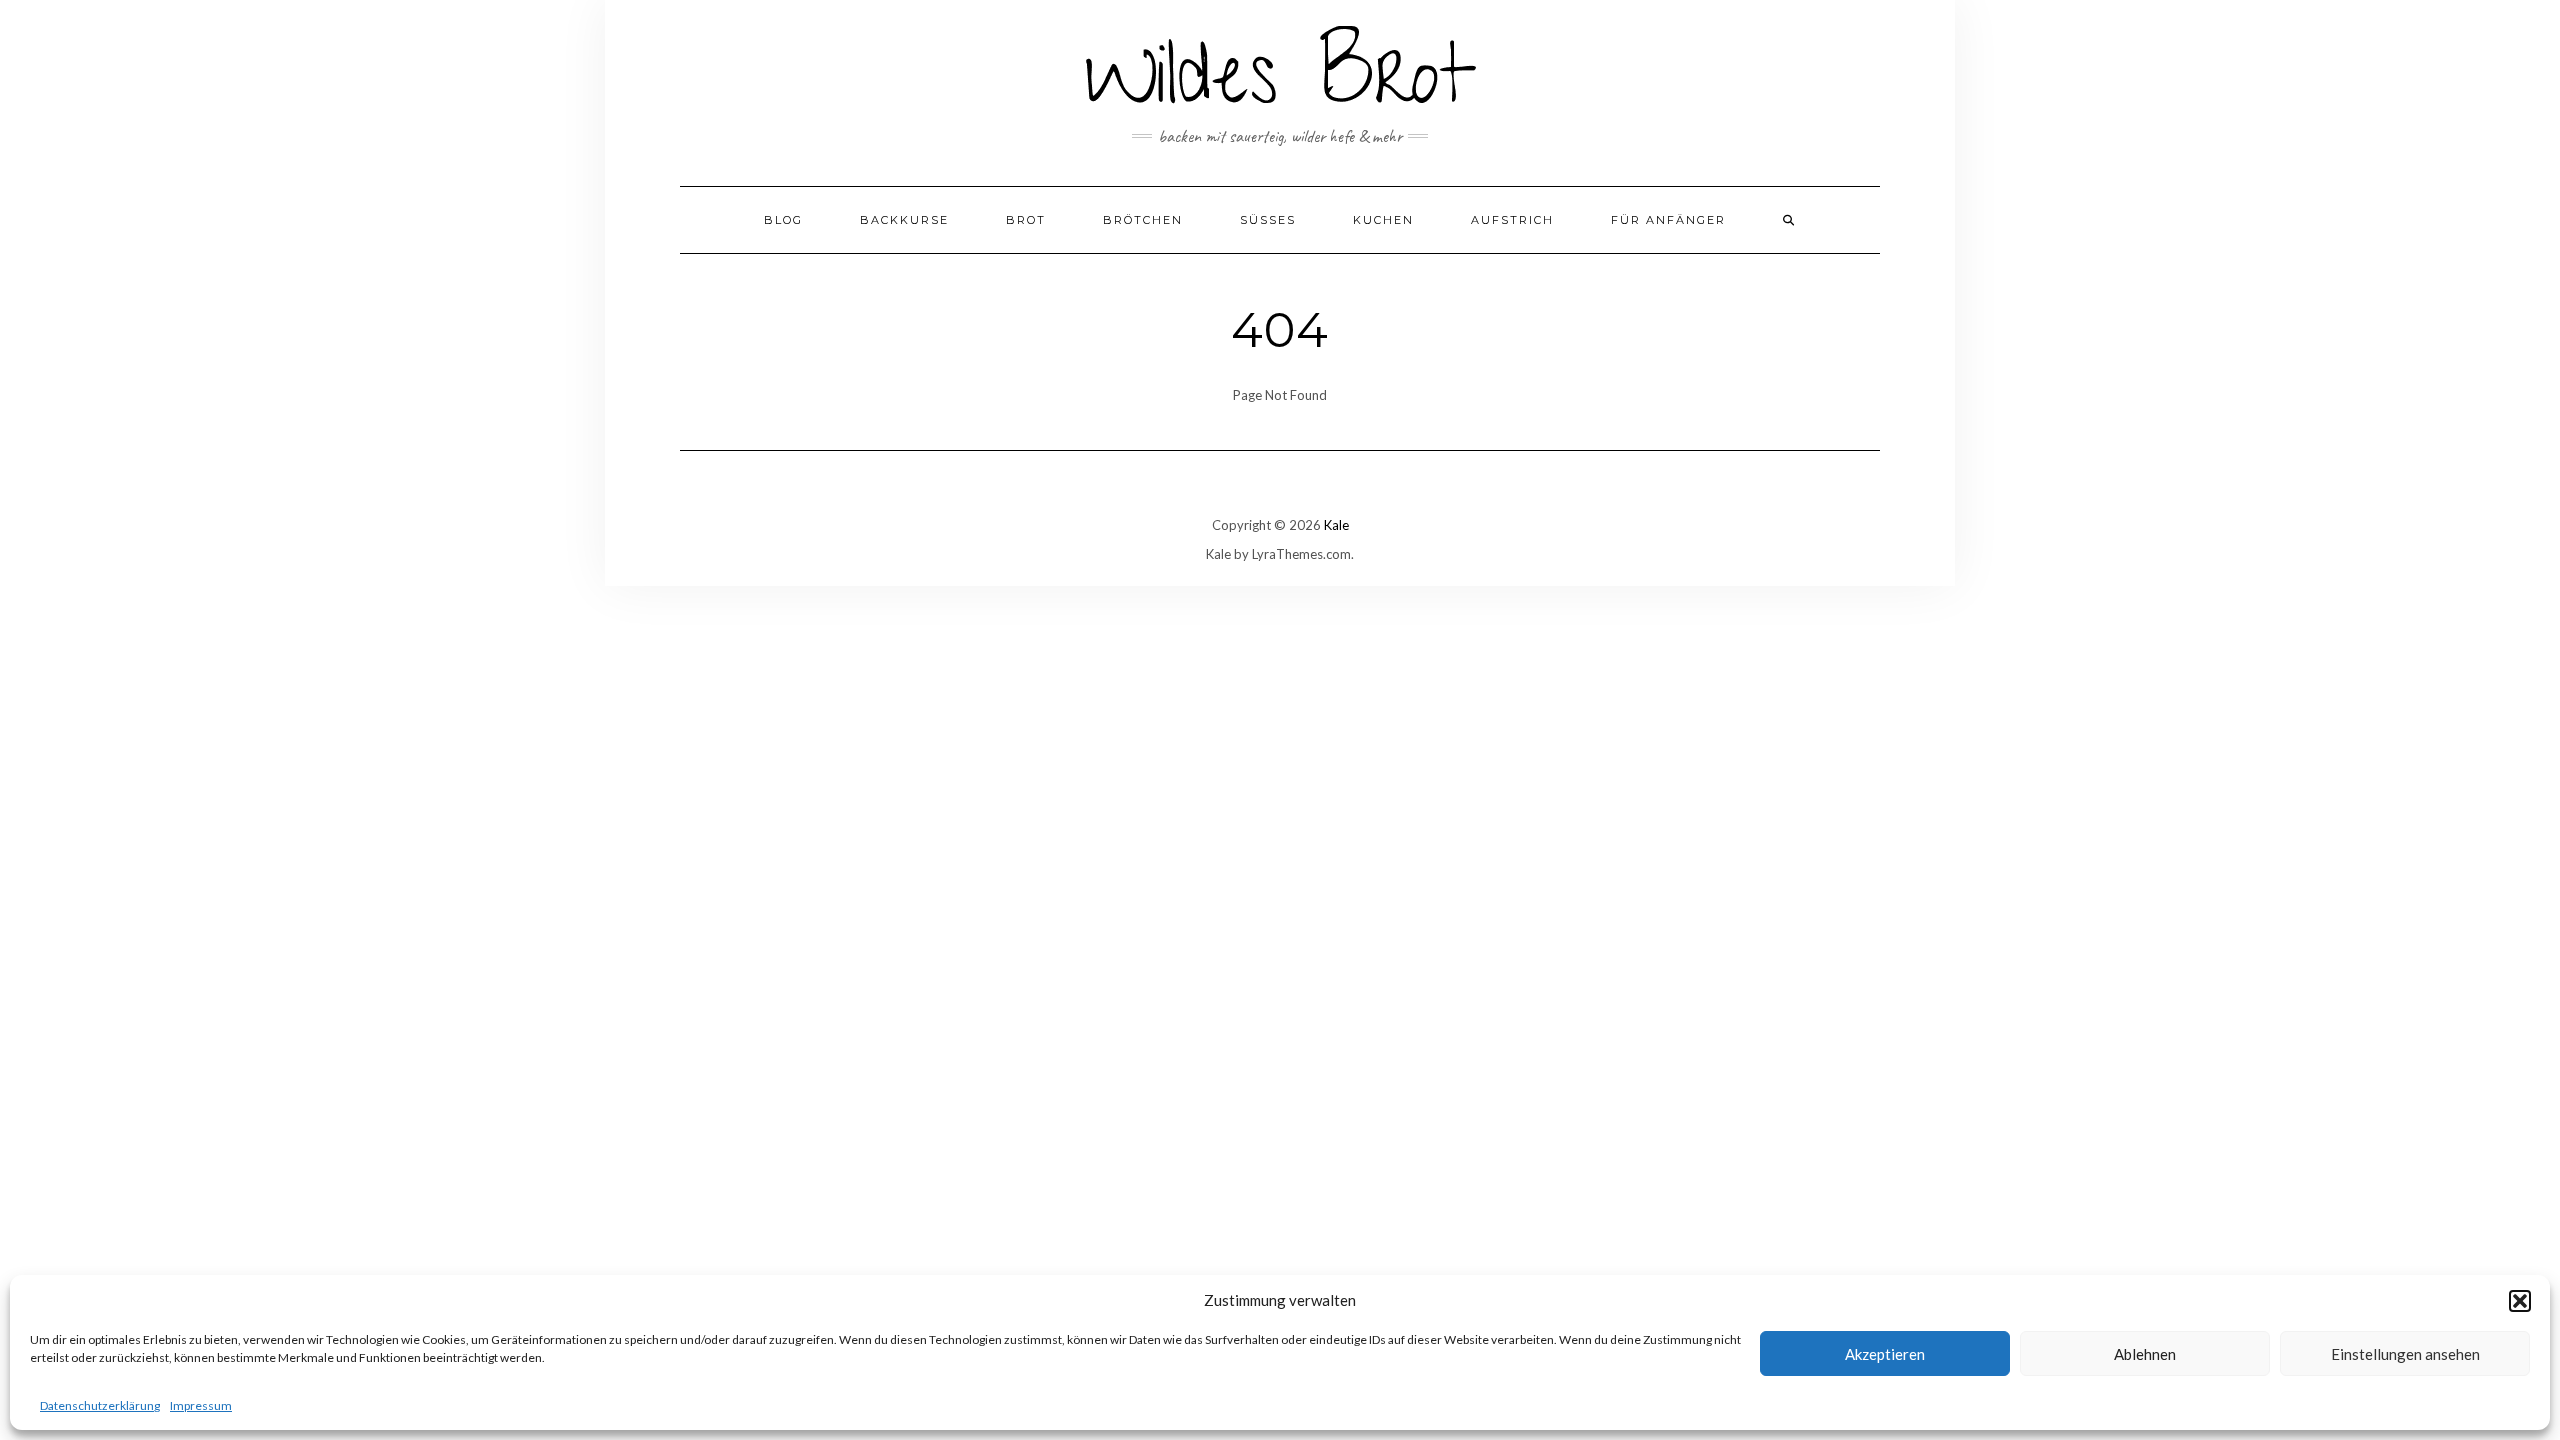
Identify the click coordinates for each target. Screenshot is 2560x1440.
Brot (1026, 220)
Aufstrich (1512, 220)
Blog (783, 220)
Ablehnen (2145, 1354)
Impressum (201, 1405)
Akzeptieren (1885, 1354)
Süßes (1268, 220)
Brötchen (1143, 220)
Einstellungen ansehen (2405, 1354)
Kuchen (1383, 220)
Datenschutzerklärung (100, 1405)
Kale (1336, 525)
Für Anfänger (1668, 220)
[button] (2520, 1301)
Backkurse (904, 220)
